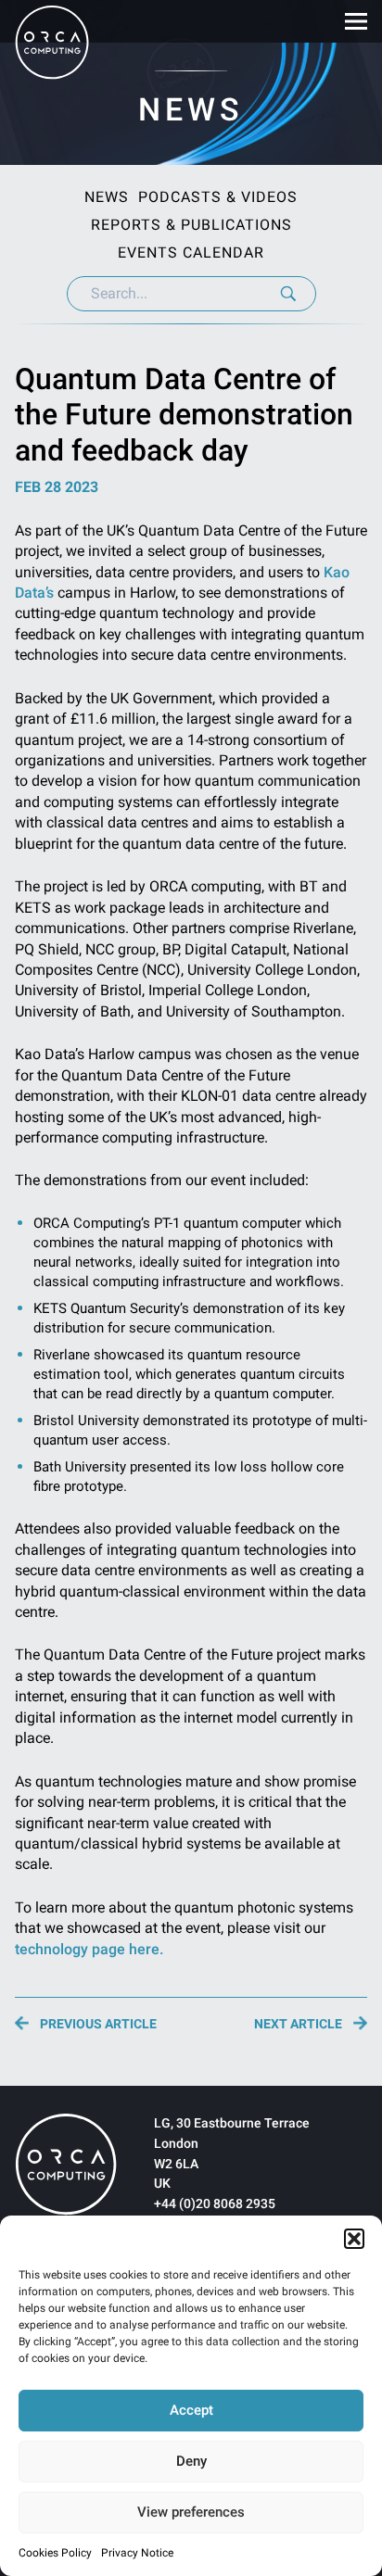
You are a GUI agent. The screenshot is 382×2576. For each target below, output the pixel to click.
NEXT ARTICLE (298, 2023)
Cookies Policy (55, 2553)
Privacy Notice (137, 2553)
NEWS (107, 197)
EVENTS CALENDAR (191, 253)
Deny (191, 2461)
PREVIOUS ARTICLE (98, 2023)
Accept (191, 2410)
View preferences (191, 2512)
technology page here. (89, 1949)
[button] (354, 2239)
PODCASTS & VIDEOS (218, 197)
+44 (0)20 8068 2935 (215, 2203)
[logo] (66, 2164)
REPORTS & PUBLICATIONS (191, 225)
